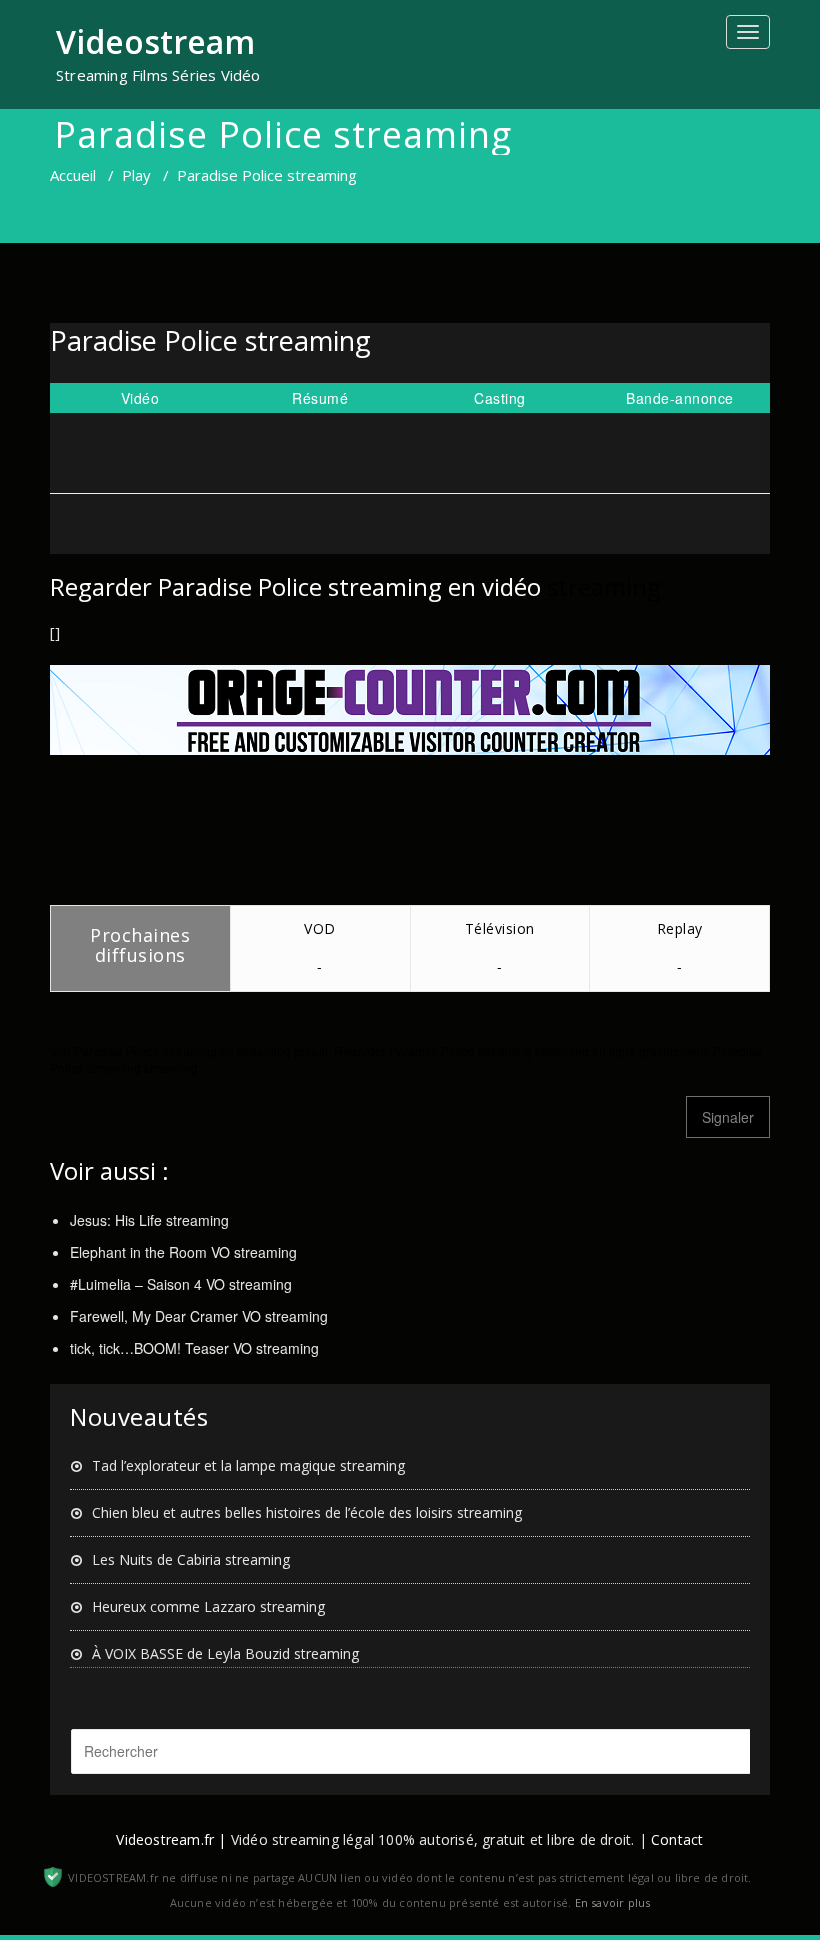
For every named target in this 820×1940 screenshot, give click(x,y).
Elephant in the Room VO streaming (183, 1252)
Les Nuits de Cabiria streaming (191, 1559)
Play (136, 175)
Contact (677, 1839)
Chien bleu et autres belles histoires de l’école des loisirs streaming (307, 1512)
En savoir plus (613, 1902)
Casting (500, 398)
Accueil (73, 175)
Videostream (155, 41)
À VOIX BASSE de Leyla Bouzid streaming (225, 1653)
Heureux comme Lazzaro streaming (208, 1606)
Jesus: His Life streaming (149, 1220)
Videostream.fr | (171, 1839)
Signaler (728, 1117)
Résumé (320, 398)
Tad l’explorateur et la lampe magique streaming (248, 1465)
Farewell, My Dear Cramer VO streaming (199, 1316)
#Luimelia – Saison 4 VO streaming (181, 1284)
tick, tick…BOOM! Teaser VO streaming (194, 1348)
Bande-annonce (680, 398)
